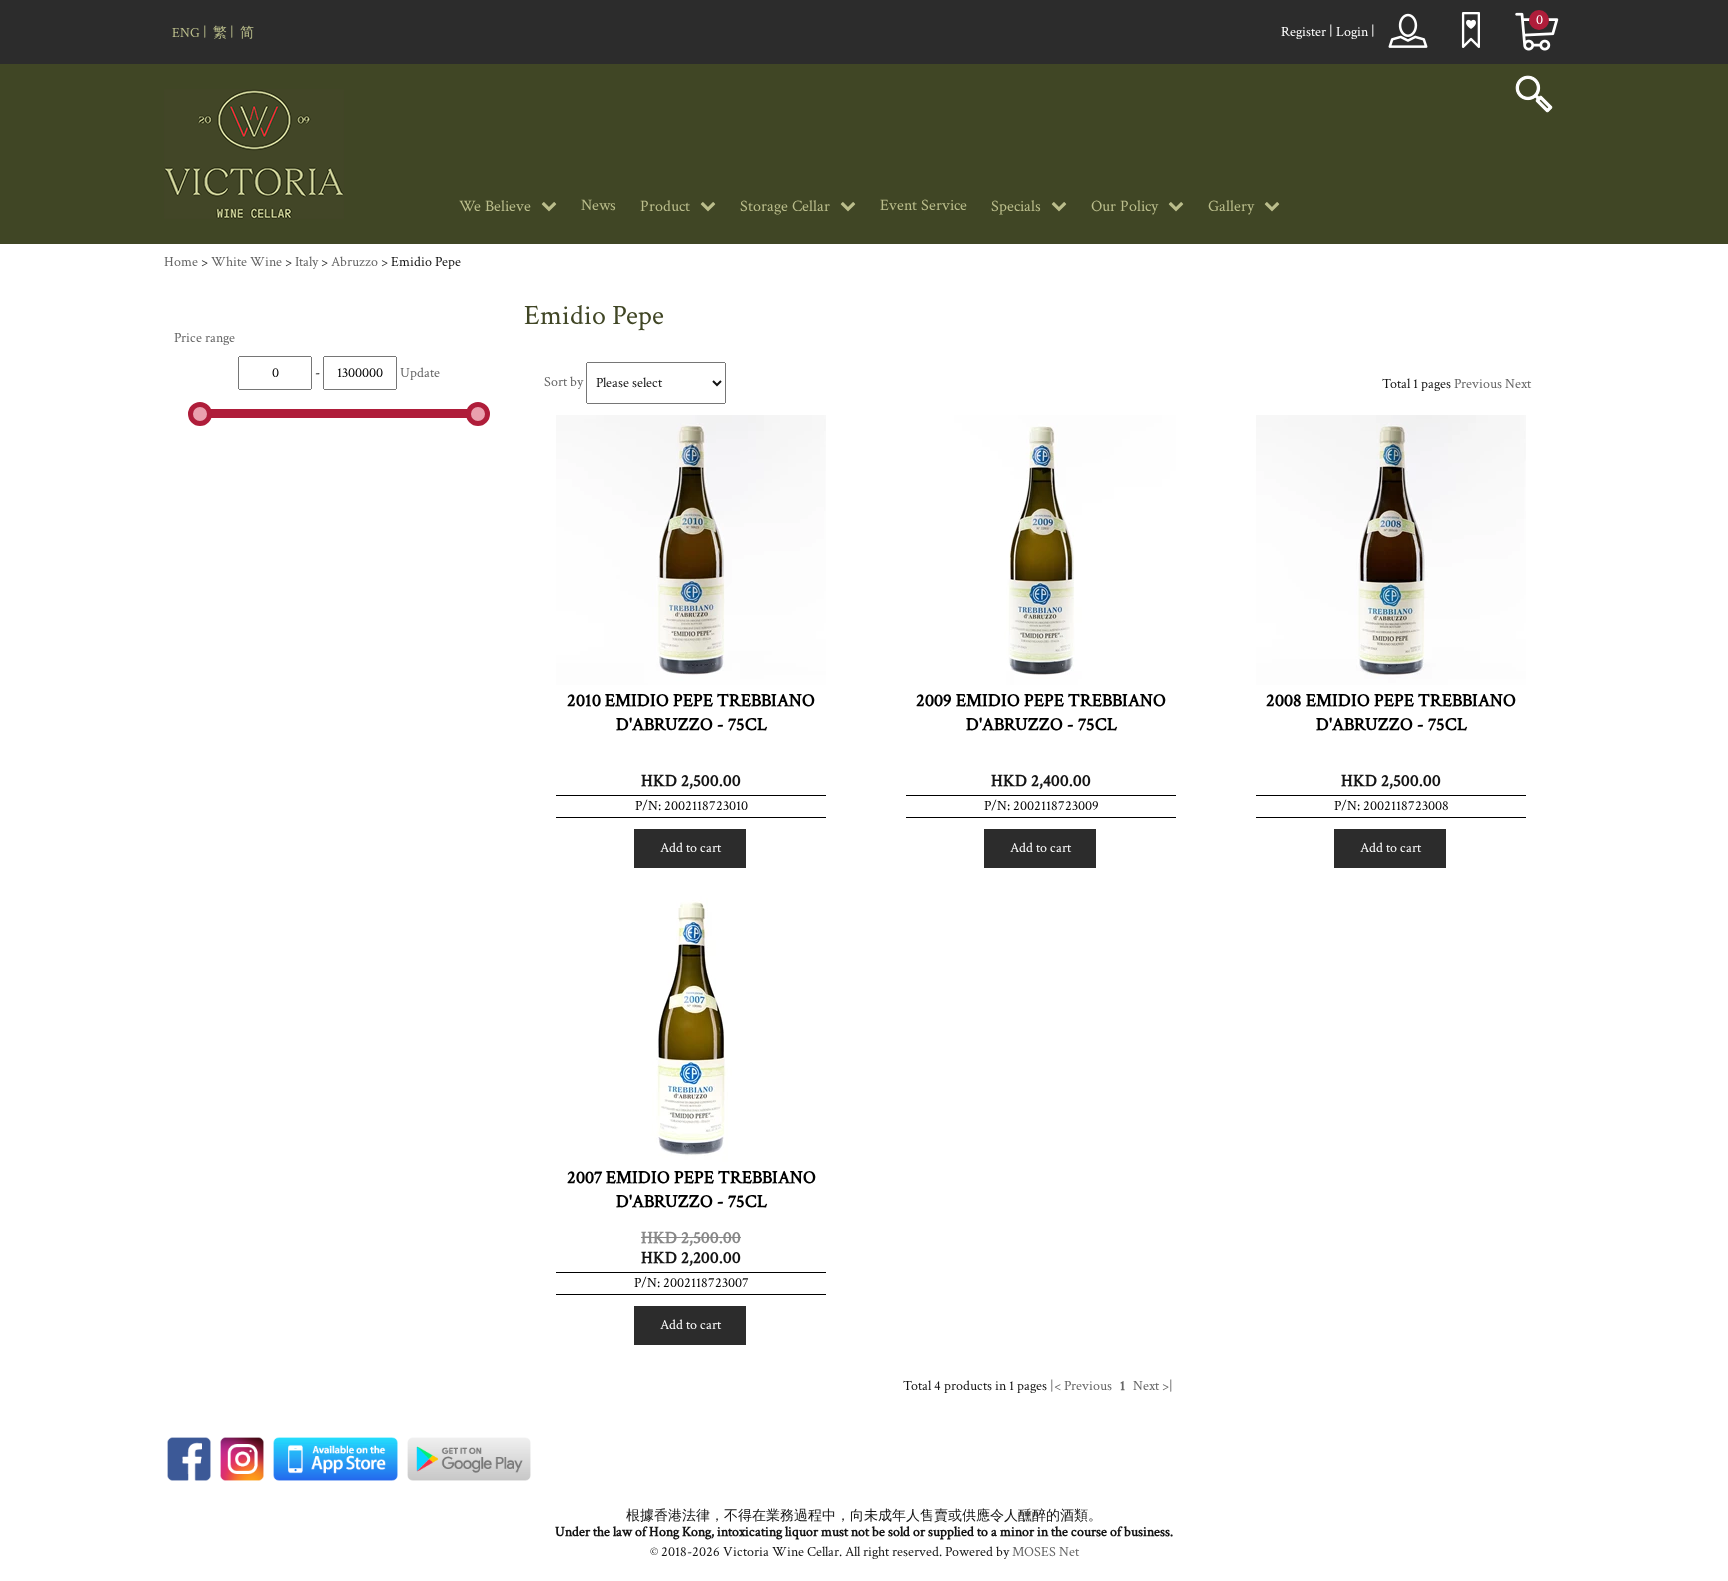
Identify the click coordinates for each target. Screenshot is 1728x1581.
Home (181, 262)
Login (1352, 32)
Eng (186, 33)
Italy (306, 262)
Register (1303, 32)
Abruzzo (354, 262)
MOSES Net (1045, 1552)
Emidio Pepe (426, 262)
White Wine (246, 262)
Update (420, 373)
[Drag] (200, 414)
